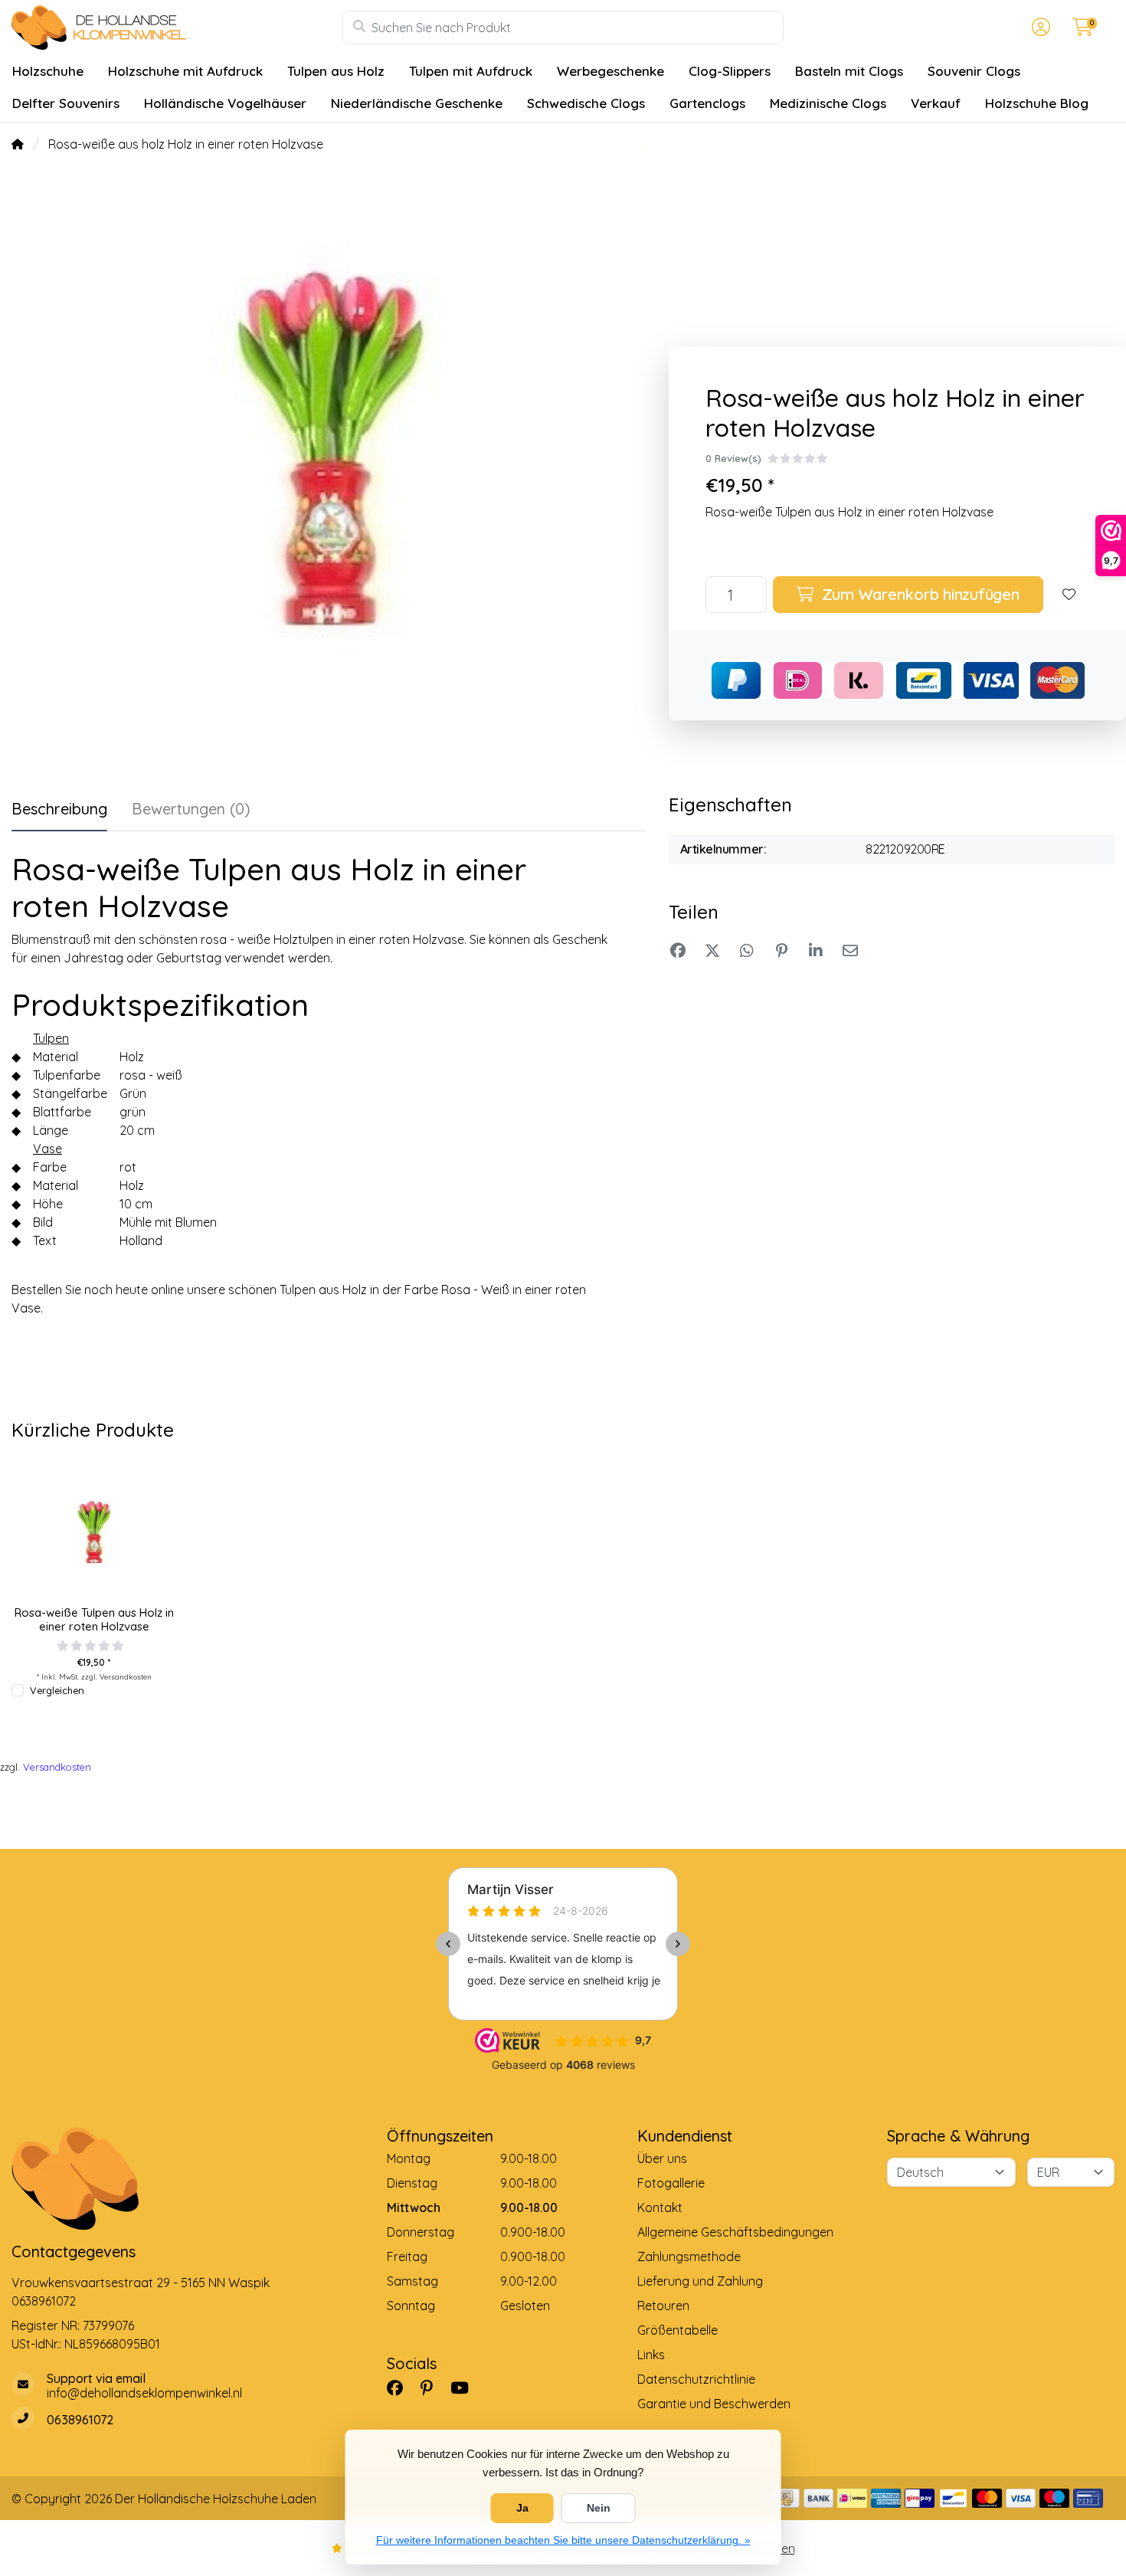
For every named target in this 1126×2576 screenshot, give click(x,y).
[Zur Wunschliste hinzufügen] (1069, 595)
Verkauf (936, 103)
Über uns (662, 2158)
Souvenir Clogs (974, 71)
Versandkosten (126, 1676)
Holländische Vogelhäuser (225, 103)
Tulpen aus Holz (336, 71)
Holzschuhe (48, 71)
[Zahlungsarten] (785, 2498)
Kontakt (660, 2207)
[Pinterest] (433, 2388)
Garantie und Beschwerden (714, 2404)
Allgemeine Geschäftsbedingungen (735, 2232)
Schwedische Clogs (586, 103)
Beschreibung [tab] (59, 809)
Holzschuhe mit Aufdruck (185, 71)
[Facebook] (401, 2388)
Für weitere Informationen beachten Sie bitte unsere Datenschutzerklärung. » (563, 2540)
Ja (522, 2508)
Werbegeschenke (610, 71)
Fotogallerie (671, 2183)
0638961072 (44, 2301)
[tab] (191, 812)
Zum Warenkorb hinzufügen (918, 594)
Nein (599, 2508)
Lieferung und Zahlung (700, 2281)
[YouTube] (466, 2388)
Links (651, 2355)
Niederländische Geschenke (417, 103)
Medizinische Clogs (828, 103)
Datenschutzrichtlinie (696, 2379)
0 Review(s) (733, 458)
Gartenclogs (707, 103)
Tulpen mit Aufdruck (471, 71)
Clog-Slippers (730, 71)
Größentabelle (678, 2330)
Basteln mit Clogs (849, 71)
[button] (1039, 28)
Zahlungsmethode (689, 2256)
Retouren (663, 2306)
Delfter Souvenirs (66, 103)
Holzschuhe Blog (1037, 103)
